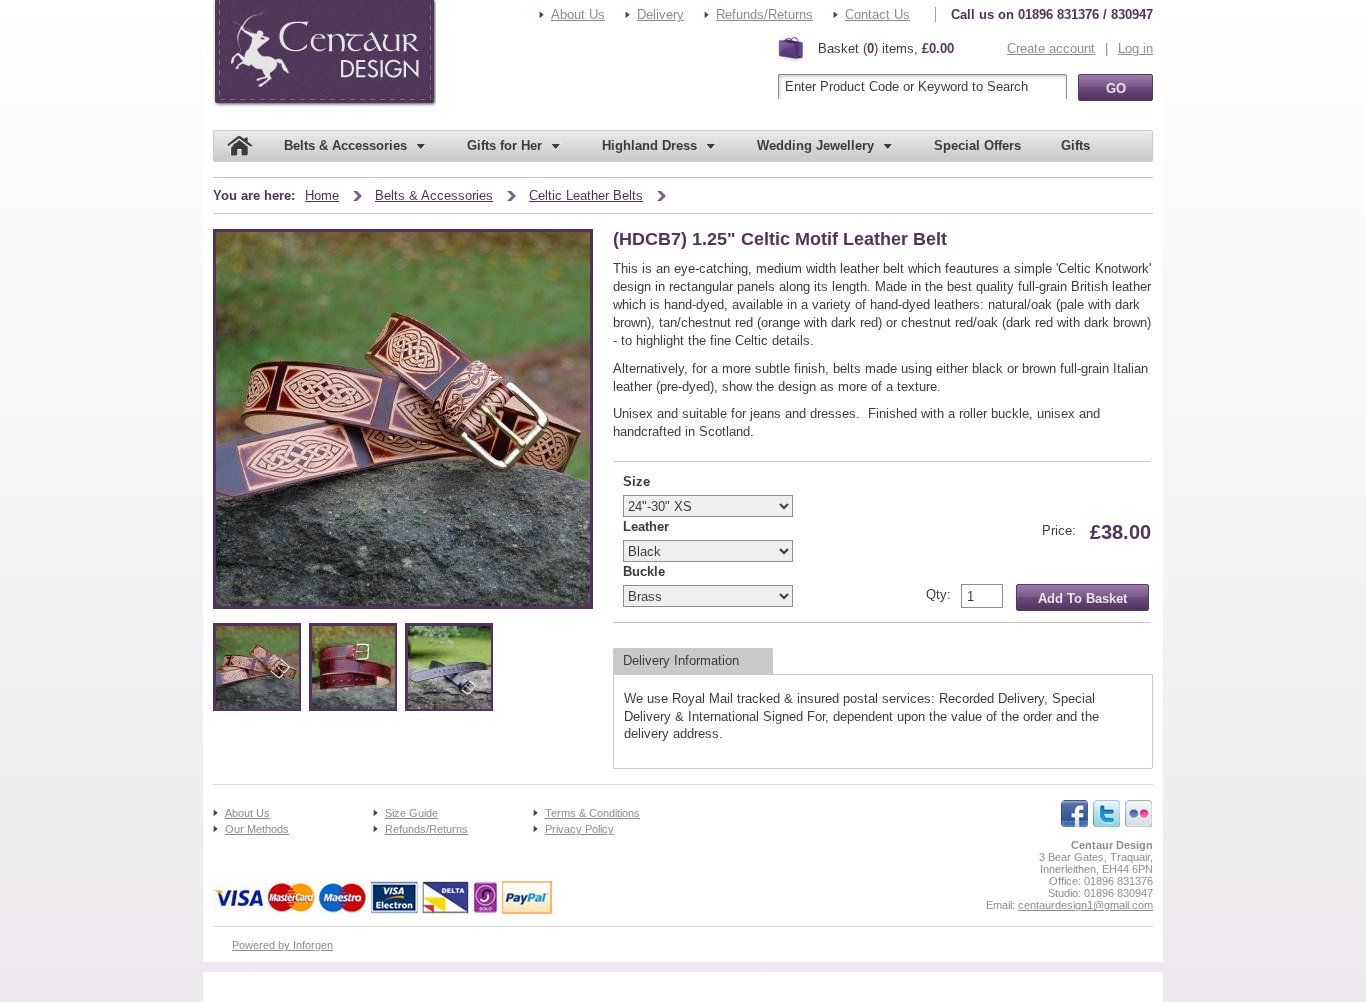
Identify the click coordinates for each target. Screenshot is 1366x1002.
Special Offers (977, 145)
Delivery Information (681, 660)
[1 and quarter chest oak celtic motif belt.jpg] (353, 704)
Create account (1051, 48)
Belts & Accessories (345, 145)
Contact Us (877, 14)
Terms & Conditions (592, 813)
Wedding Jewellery (815, 145)
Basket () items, (886, 48)
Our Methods (257, 829)
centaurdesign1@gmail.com (1085, 905)
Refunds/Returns (764, 14)
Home (322, 195)
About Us (578, 14)
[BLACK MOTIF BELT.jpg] (449, 704)
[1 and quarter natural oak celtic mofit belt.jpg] (257, 704)
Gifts (1075, 145)
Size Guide (411, 813)
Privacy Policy (579, 829)
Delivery (660, 14)
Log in (1135, 48)
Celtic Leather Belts (586, 195)
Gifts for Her (504, 145)
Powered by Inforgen (282, 945)
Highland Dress (649, 145)
